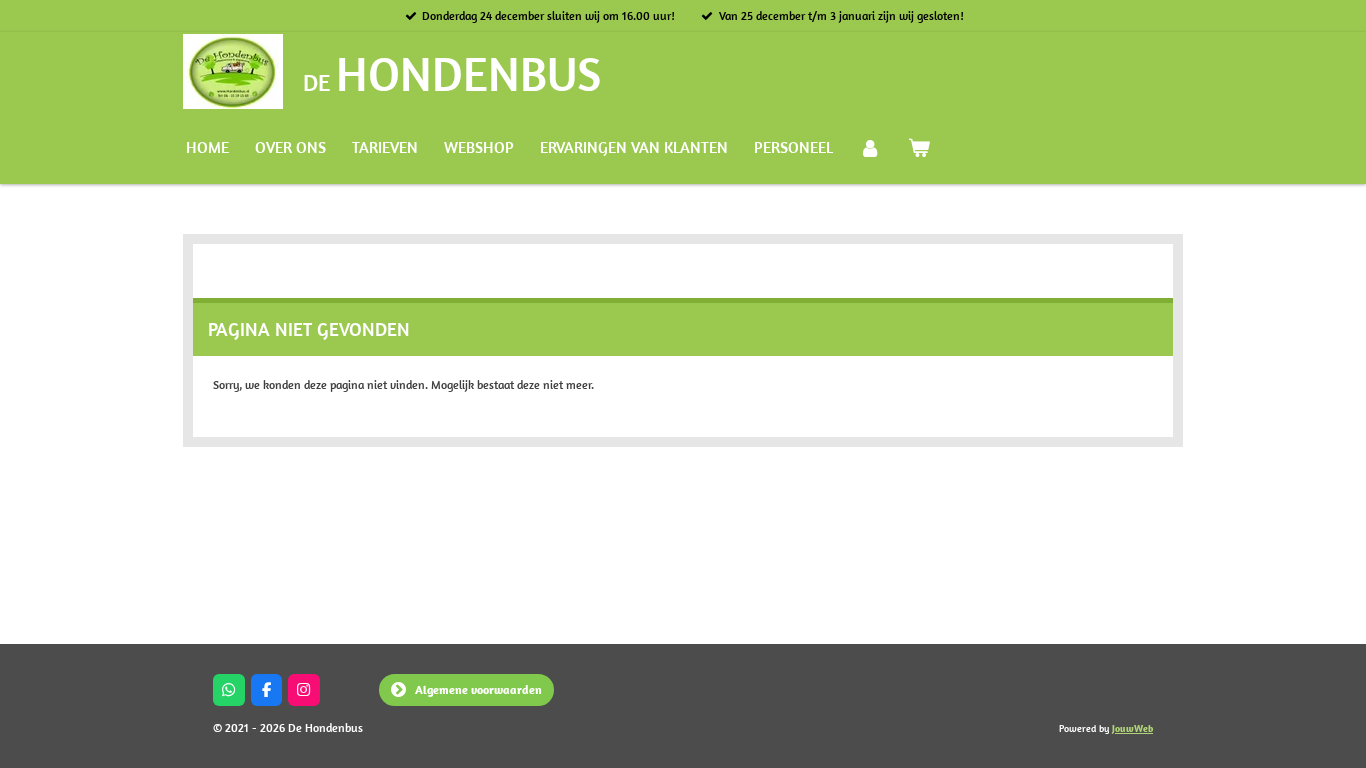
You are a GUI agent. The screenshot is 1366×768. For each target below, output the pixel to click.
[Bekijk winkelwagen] (918, 147)
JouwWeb (1132, 728)
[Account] (870, 147)
